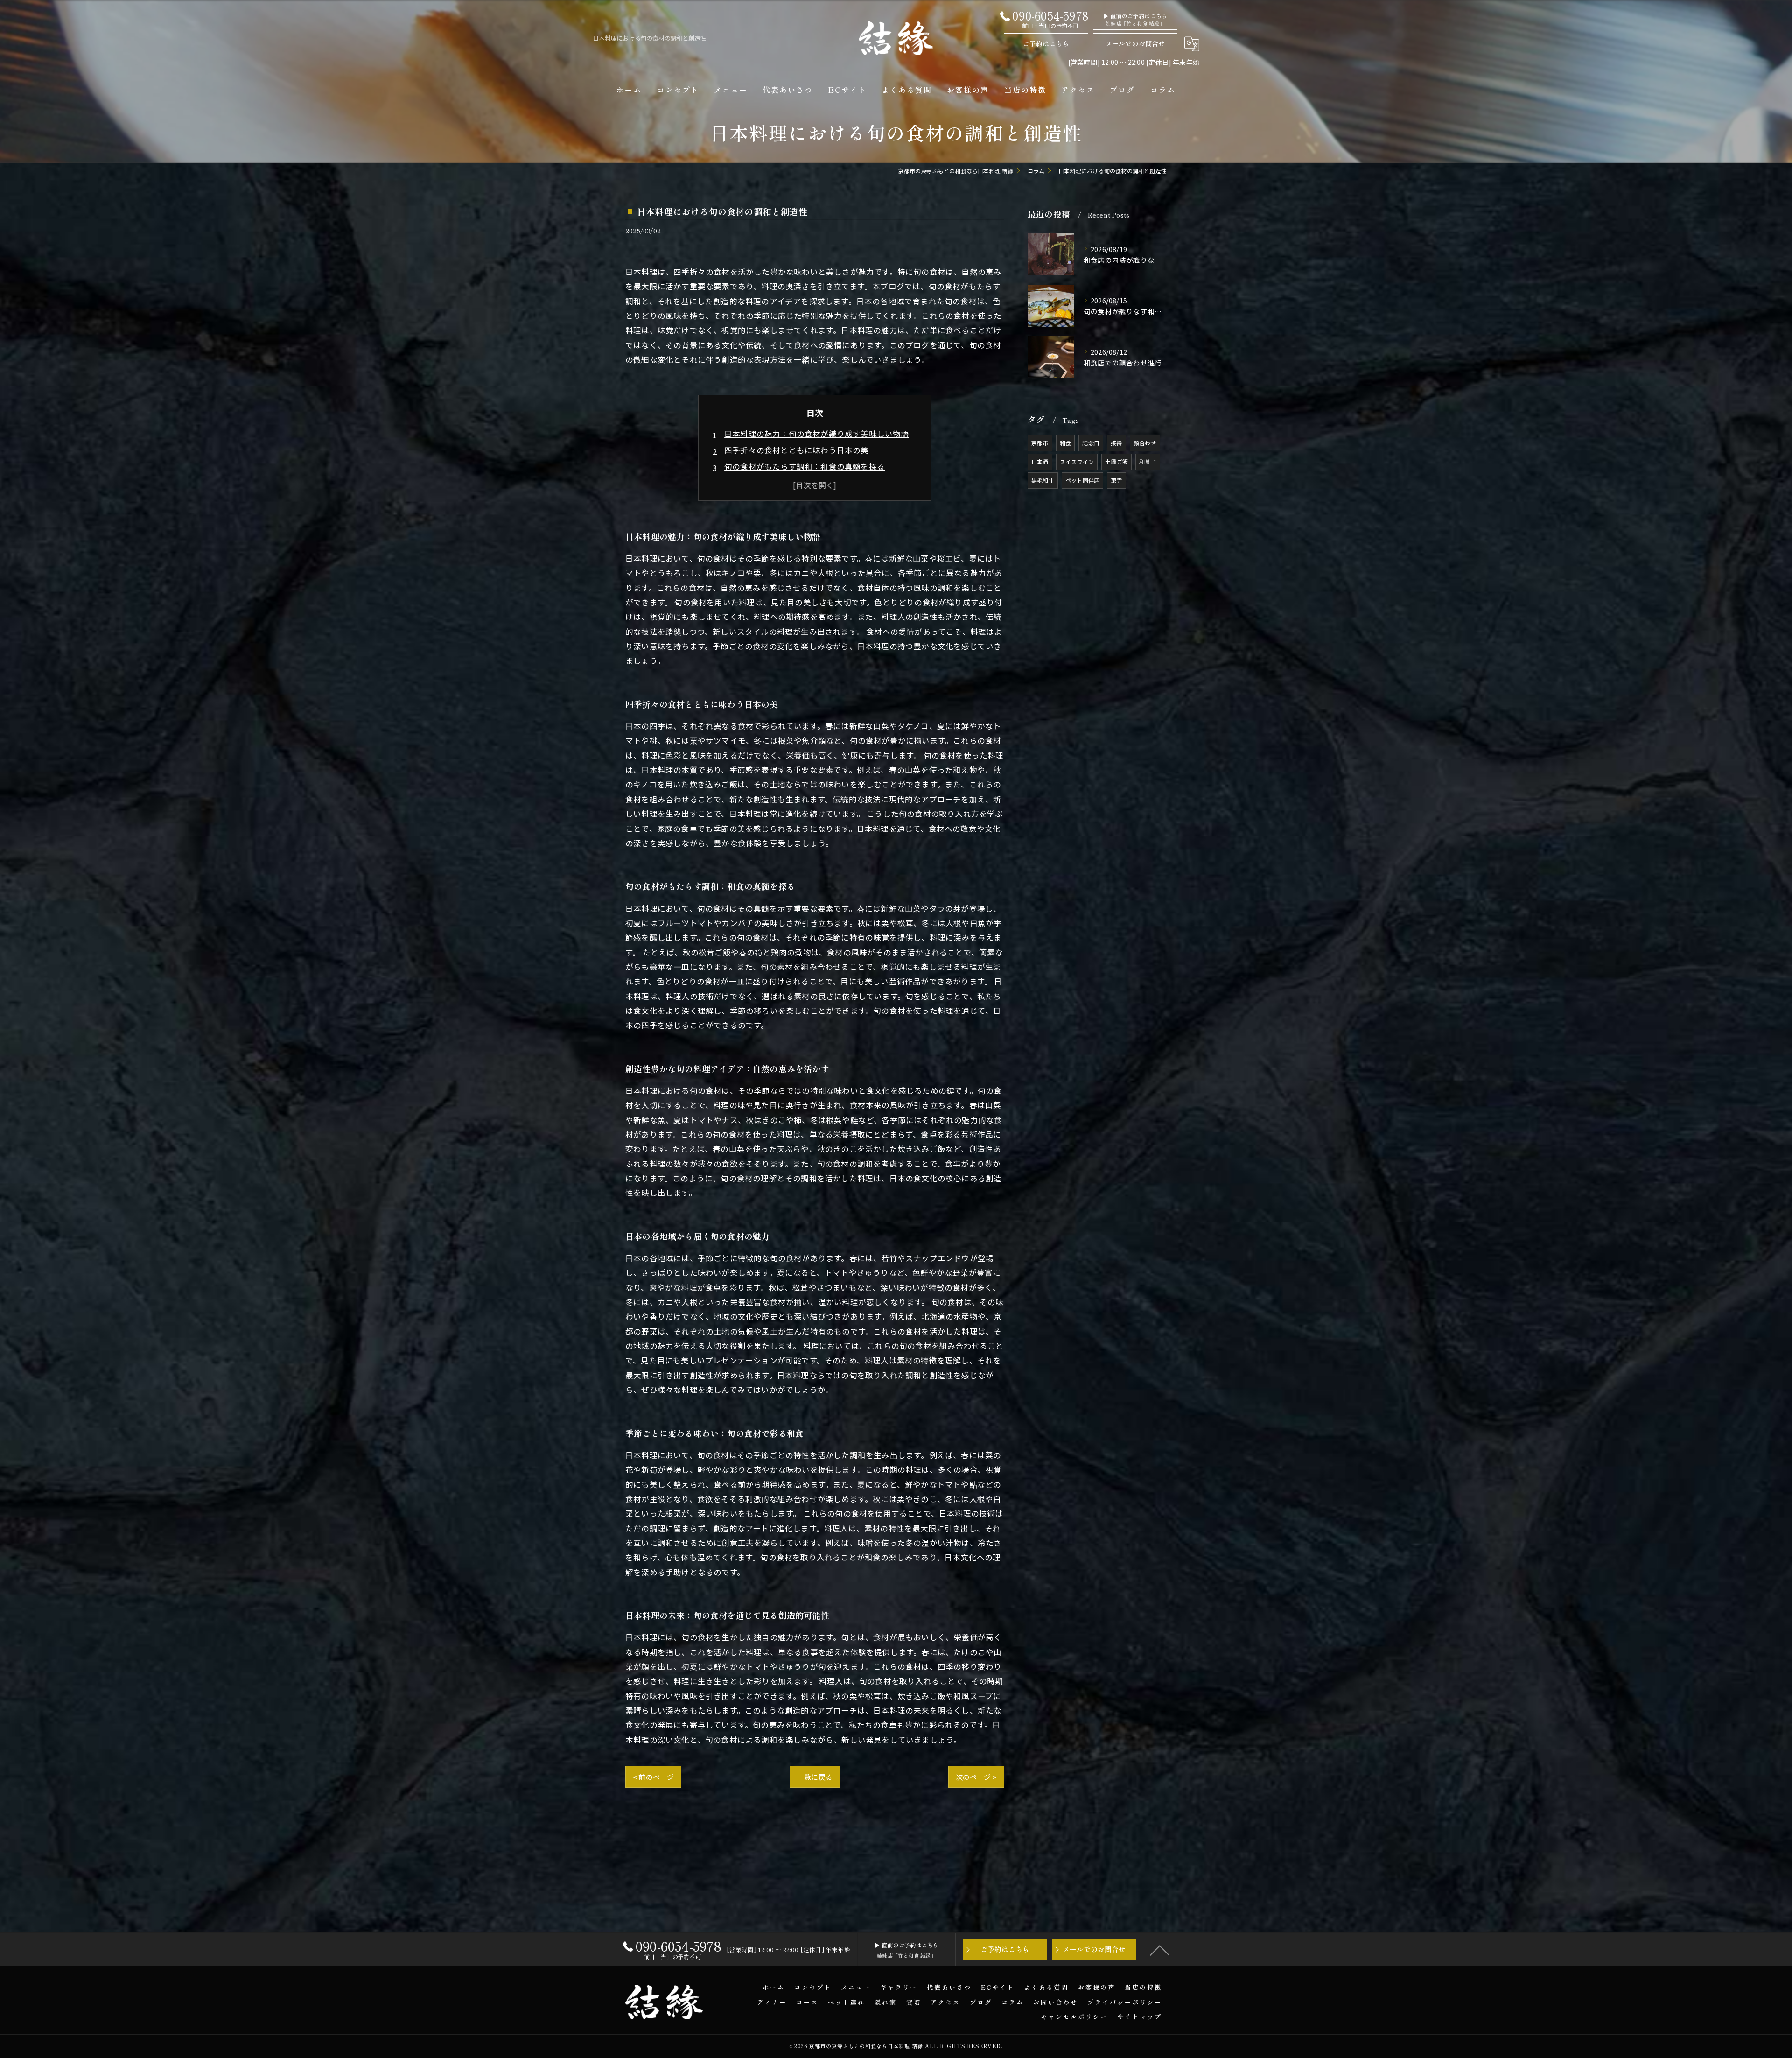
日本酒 (1040, 461)
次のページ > (976, 1777)
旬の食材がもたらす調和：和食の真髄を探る (805, 466)
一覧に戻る (815, 1777)
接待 (1116, 443)
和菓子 (1148, 461)
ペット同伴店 (1082, 480)
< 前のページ (653, 1777)
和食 (1065, 443)
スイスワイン (1077, 461)
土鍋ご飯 (1116, 461)
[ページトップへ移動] (1160, 1950)
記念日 (1091, 443)
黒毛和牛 (1043, 480)
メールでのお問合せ (1135, 43)
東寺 (1116, 480)
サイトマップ (1140, 2016)
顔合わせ (1145, 443)
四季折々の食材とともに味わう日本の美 (797, 450)
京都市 (1040, 443)
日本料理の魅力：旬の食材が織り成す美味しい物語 (817, 434)
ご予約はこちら (1046, 43)
